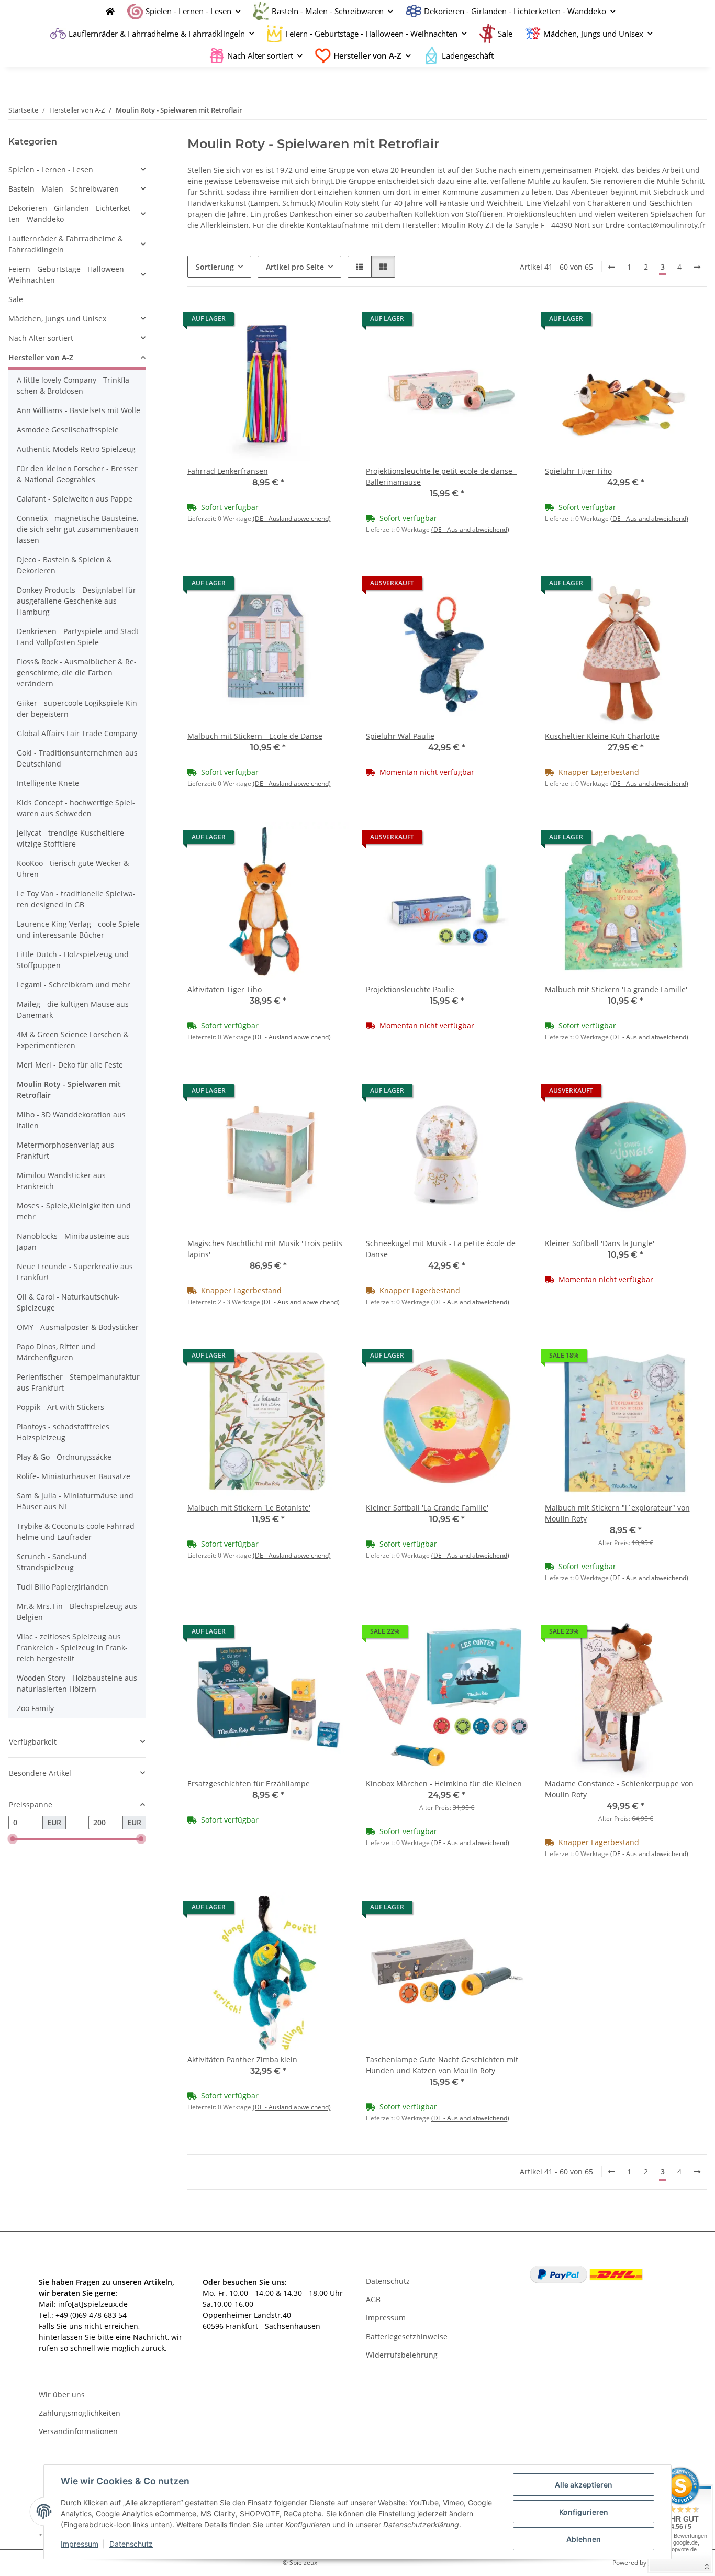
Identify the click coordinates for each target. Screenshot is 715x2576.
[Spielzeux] (107, 11)
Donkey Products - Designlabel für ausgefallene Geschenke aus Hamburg (76, 601)
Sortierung (215, 267)
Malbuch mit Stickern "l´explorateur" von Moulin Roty (617, 1513)
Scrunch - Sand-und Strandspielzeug (52, 1562)
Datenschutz (131, 2544)
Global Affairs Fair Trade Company (77, 733)
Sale (16, 299)
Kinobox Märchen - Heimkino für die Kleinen (444, 1784)
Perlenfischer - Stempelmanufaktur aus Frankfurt (78, 1382)
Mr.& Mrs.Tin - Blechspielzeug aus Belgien (77, 1612)
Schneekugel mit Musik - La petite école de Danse (441, 1249)
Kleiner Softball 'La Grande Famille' (427, 1508)
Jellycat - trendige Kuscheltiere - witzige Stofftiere (73, 838)
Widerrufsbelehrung (402, 2355)
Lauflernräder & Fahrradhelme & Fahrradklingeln (66, 244)
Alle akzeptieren (584, 2485)
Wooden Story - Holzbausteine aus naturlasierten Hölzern (77, 1683)
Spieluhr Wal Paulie (400, 736)
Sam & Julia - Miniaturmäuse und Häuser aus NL (75, 1501)
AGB (373, 2299)
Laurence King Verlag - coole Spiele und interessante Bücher (78, 929)
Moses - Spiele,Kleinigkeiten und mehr (74, 1211)
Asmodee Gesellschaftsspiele (68, 430)
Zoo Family (35, 1708)
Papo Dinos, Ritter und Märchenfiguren (56, 1352)
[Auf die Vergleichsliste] (304, 321)
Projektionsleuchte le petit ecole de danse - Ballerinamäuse (442, 476)
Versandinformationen (78, 2431)
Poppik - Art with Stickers (60, 1407)
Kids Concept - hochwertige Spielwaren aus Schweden (76, 808)
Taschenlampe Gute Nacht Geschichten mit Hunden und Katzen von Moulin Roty (442, 2065)
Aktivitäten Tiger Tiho (225, 989)
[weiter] (697, 267)
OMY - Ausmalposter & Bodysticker (78, 1327)
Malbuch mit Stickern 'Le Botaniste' (249, 1508)
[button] (360, 267)
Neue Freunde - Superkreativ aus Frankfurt (75, 1272)
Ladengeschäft (468, 55)
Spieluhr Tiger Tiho (578, 471)
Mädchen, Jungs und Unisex (57, 319)
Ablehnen (584, 2539)
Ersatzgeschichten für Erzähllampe (249, 1784)
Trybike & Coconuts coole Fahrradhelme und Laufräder (77, 1531)
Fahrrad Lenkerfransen (228, 471)
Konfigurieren (584, 2512)
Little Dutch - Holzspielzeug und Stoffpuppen (73, 960)
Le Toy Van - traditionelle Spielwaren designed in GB (76, 899)
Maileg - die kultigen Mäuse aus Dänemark (73, 1009)
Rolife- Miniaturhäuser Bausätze (74, 1476)
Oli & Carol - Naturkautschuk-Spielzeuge (68, 1302)
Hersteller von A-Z (41, 357)
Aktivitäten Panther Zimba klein (242, 2059)
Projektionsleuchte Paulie (410, 989)
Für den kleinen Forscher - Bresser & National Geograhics (77, 474)
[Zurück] (611, 267)
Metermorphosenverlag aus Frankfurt (65, 1150)
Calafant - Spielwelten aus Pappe (75, 499)
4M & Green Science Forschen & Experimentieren (73, 1040)
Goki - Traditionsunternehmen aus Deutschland (77, 758)
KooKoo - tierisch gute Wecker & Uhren (73, 869)
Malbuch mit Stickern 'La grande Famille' (616, 989)
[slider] (13, 1839)
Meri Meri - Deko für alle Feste (70, 1065)
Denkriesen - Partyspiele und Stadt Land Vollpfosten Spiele (78, 637)
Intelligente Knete (48, 783)
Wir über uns (62, 2395)
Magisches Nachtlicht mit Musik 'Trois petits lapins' (265, 1249)
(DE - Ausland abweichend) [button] (292, 519)
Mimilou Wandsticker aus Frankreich (61, 1181)
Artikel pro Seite (295, 267)
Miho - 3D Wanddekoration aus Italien (71, 1120)
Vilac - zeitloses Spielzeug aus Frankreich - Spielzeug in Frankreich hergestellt (72, 1647)
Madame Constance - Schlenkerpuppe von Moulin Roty (619, 1789)
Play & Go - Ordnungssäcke (64, 1457)
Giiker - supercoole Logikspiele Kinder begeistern (78, 708)
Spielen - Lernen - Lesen (51, 169)
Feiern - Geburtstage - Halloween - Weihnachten (69, 274)
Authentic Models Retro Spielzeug (76, 449)
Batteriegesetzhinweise (407, 2336)
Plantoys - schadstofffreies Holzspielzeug (63, 1432)
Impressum (80, 2544)
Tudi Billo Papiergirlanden (63, 1587)
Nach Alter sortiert (41, 338)
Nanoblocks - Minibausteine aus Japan (73, 1241)
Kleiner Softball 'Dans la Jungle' (600, 1243)
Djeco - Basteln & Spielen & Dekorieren (64, 565)
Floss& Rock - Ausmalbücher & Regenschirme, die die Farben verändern (77, 673)
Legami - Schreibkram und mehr (74, 985)
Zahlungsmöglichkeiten (80, 2413)
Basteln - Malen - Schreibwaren (64, 189)
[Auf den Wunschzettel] (331, 321)
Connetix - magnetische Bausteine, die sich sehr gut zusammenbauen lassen (78, 529)
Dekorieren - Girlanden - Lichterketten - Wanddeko (71, 214)
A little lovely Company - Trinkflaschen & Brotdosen (74, 385)
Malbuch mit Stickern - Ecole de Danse (255, 736)
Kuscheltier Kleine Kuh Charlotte (602, 736)
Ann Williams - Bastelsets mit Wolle (79, 410)
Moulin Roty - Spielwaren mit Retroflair (69, 1090)
